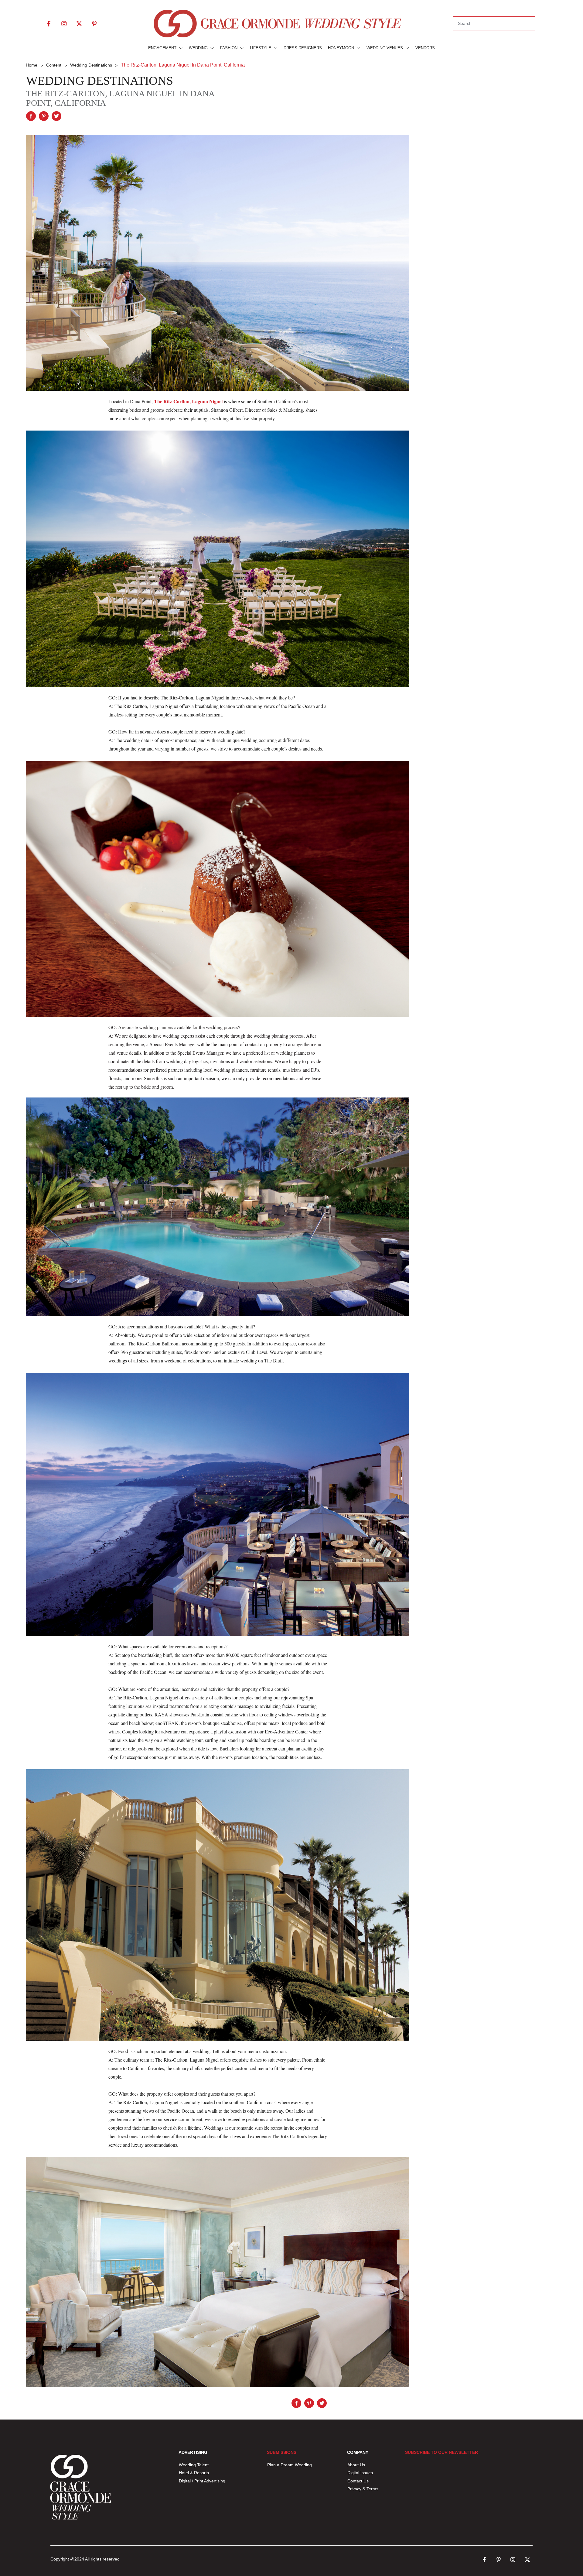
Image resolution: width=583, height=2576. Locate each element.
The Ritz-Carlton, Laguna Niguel (188, 401)
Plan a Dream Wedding (290, 2465)
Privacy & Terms (363, 2489)
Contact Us (358, 2481)
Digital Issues (360, 2473)
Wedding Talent (194, 2465)
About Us (356, 2465)
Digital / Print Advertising (203, 2481)
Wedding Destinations (100, 81)
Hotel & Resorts (194, 2473)
